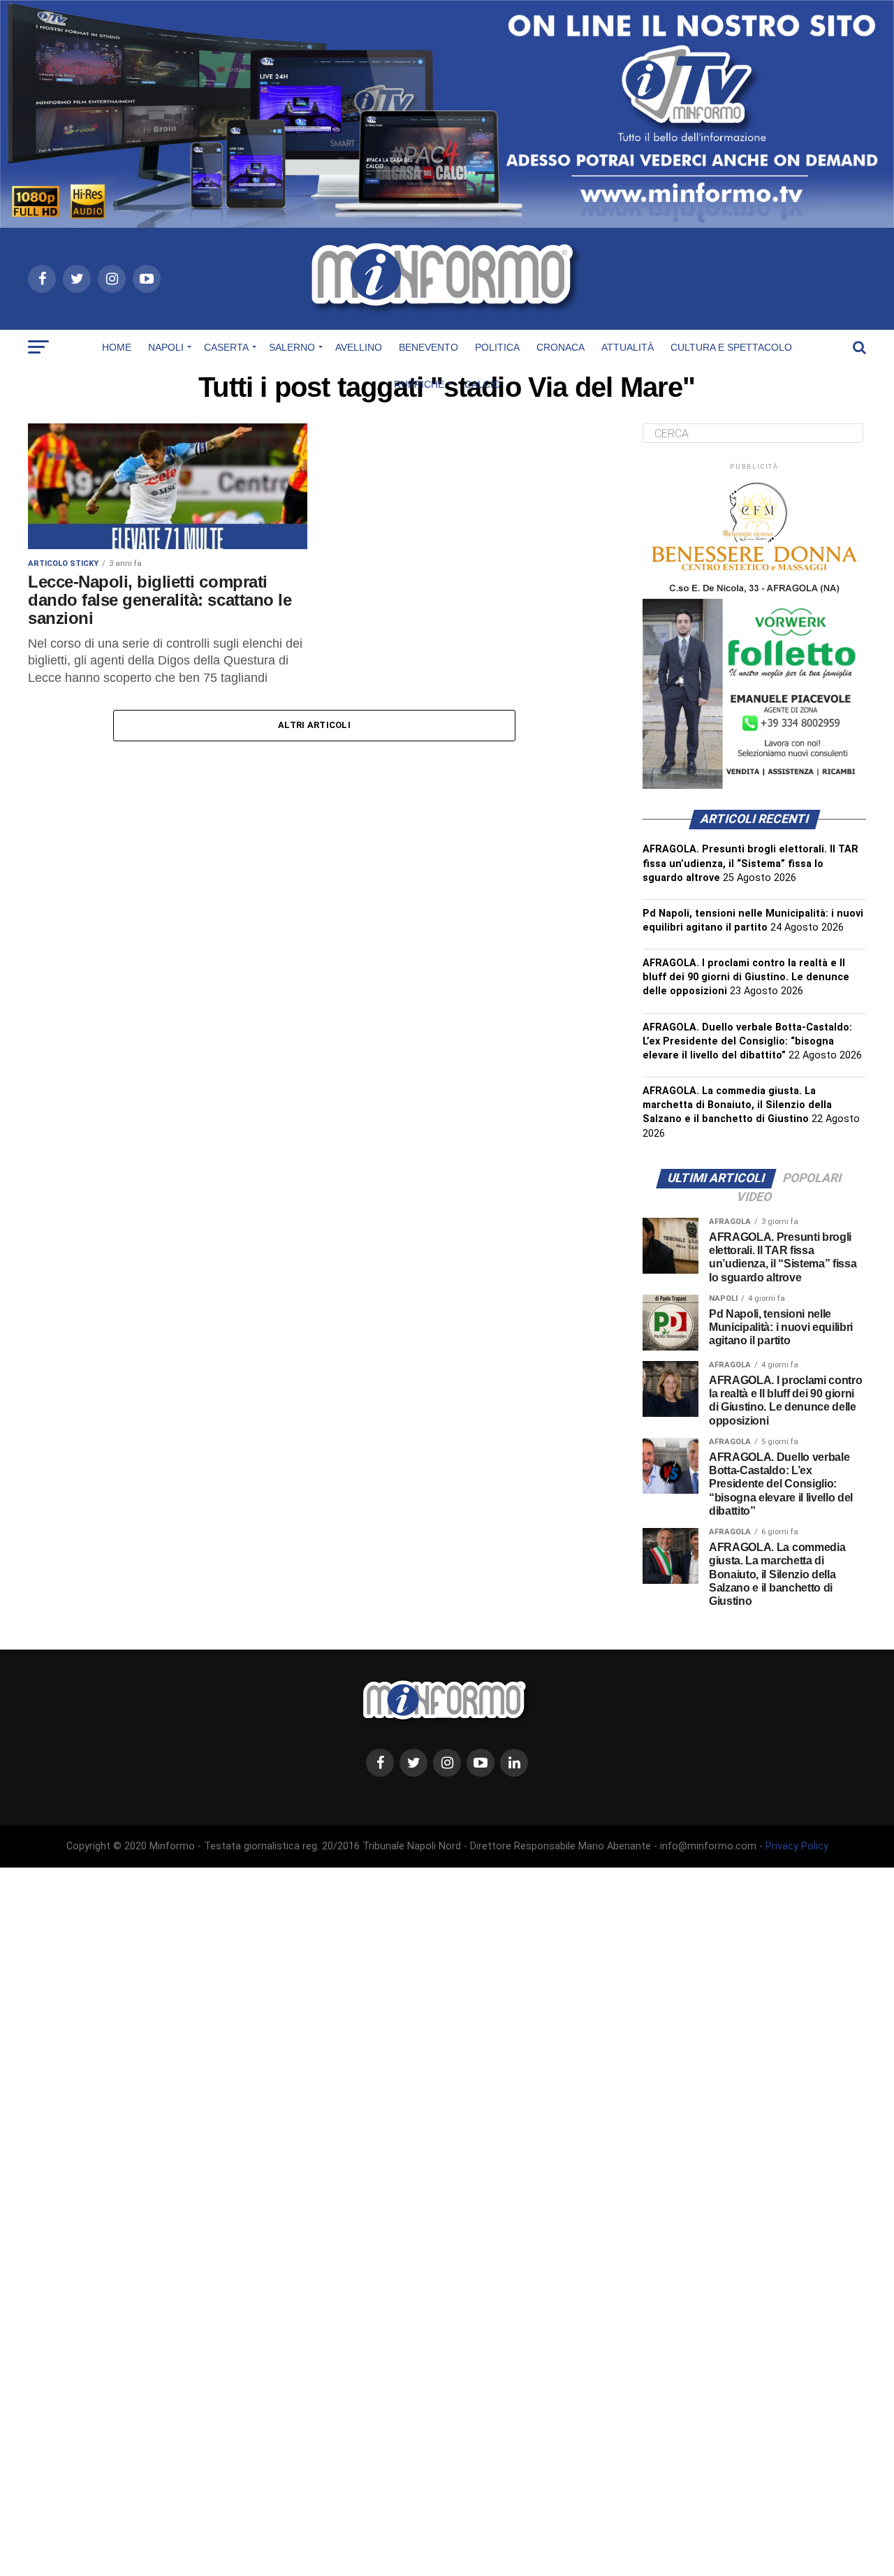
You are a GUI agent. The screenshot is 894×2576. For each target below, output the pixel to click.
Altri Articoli (314, 725)
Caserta (226, 347)
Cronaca (560, 347)
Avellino (359, 347)
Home (117, 347)
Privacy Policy (797, 1846)
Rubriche (419, 384)
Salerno (292, 347)
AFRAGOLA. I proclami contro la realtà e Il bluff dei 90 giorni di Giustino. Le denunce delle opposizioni (746, 977)
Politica (497, 347)
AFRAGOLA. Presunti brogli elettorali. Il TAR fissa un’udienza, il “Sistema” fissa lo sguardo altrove (750, 863)
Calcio (483, 384)
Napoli (166, 347)
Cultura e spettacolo (731, 347)
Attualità (628, 347)
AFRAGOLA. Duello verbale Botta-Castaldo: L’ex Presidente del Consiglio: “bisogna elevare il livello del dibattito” (747, 1041)
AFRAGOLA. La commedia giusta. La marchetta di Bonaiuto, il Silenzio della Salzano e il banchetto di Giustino (737, 1105)
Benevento (428, 347)
